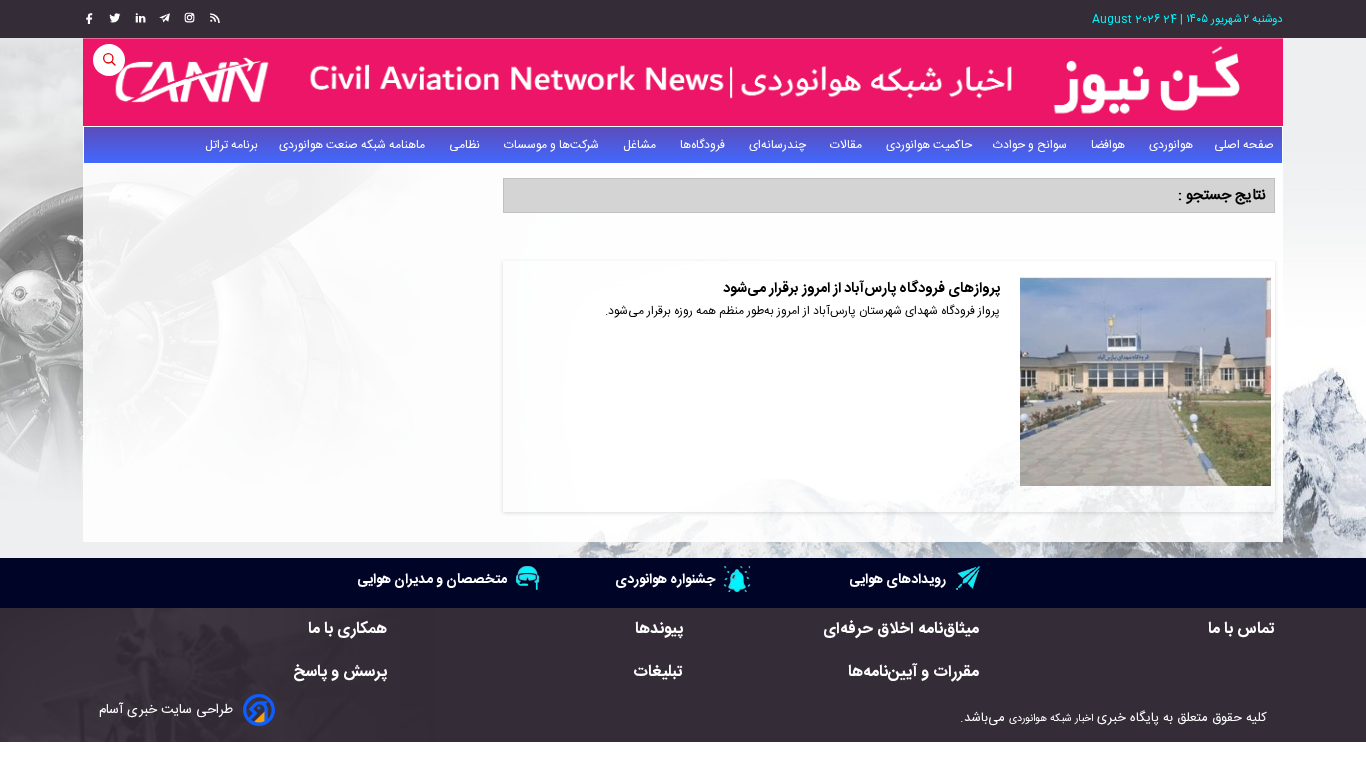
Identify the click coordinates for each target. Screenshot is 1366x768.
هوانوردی (1171, 145)
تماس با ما (1241, 629)
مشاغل (641, 145)
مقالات (847, 145)
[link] (212, 19)
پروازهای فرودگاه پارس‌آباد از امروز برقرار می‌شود (861, 289)
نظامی (466, 145)
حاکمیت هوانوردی (929, 145)
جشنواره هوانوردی (665, 579)
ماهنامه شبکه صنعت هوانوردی (353, 145)
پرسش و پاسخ (340, 672)
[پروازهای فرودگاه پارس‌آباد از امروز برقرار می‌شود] (1145, 386)
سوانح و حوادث (1031, 145)
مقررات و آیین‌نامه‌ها (913, 672)
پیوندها (659, 629)
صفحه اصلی (1244, 145)
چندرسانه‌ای (779, 145)
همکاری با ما (347, 629)
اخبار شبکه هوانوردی (1051, 718)
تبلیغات (658, 672)
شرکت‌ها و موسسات (553, 145)
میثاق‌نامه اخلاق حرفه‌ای (901, 629)
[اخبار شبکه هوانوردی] (683, 82)
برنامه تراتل (231, 145)
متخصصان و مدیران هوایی (432, 579)
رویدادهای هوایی (897, 579)
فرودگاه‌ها (704, 145)
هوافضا (1109, 145)
